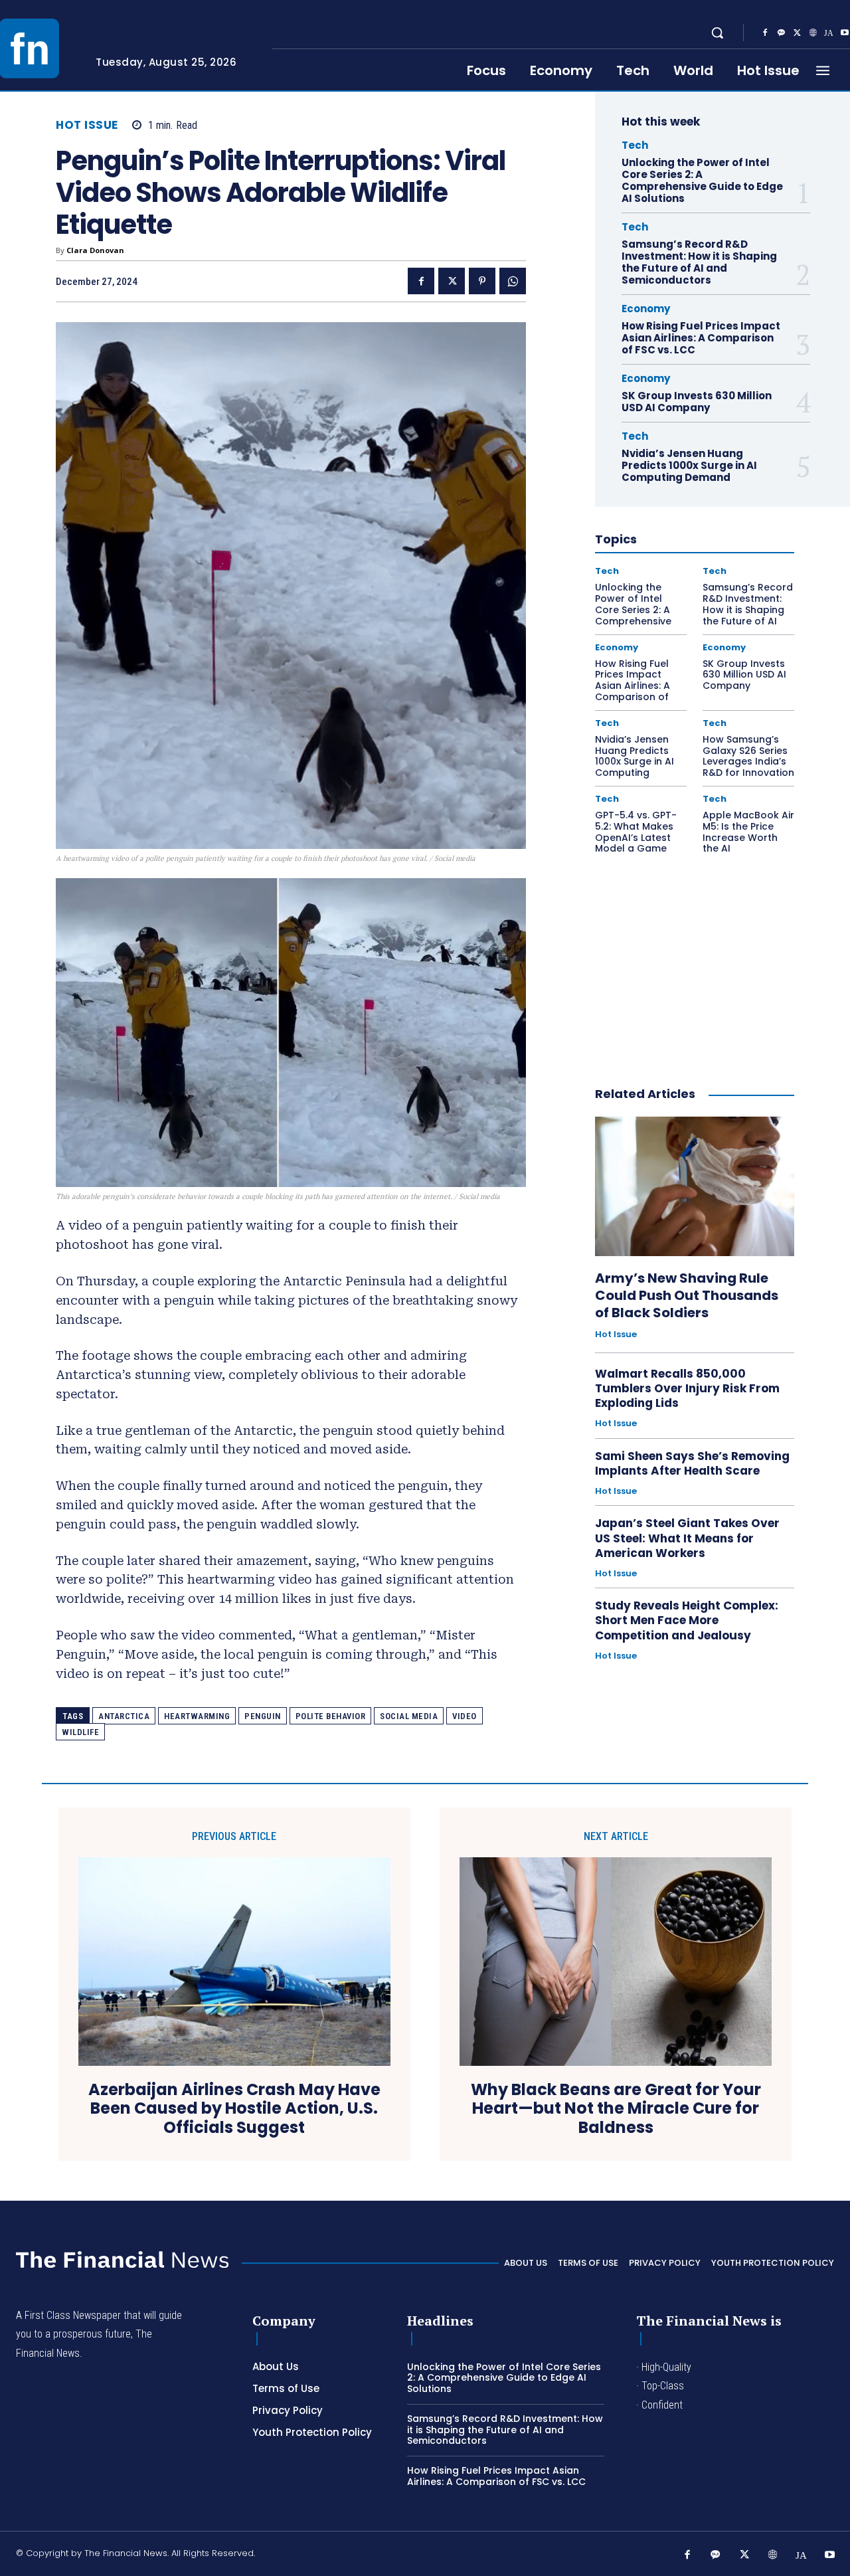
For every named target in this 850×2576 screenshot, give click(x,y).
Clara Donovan (95, 250)
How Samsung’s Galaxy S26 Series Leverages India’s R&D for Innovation (748, 756)
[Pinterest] (482, 281)
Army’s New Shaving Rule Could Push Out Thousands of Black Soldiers (687, 1295)
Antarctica (124, 1716)
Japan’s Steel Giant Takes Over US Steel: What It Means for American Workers (687, 1538)
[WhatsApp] (513, 281)
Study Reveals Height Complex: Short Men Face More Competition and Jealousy (687, 1620)
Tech (635, 145)
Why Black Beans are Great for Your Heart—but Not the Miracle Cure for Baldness (616, 2109)
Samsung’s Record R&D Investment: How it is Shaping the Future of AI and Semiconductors (699, 262)
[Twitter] (797, 33)
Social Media (409, 1716)
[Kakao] (781, 33)
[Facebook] (765, 33)
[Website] (813, 33)
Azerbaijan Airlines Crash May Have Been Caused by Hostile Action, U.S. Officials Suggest (234, 2109)
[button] (717, 33)
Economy (646, 309)
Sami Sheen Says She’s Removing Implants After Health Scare (692, 1463)
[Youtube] (830, 2555)
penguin (263, 1716)
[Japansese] (829, 33)
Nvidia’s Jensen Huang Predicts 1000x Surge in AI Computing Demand (689, 465)
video (465, 1716)
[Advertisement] (695, 964)
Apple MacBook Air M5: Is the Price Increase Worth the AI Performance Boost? (748, 843)
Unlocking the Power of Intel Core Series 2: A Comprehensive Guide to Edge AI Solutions (702, 180)
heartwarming (197, 1716)
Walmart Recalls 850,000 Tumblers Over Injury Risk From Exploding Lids (687, 1388)
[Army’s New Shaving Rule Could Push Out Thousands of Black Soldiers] (695, 1186)
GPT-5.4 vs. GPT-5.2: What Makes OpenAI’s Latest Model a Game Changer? (636, 837)
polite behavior (331, 1716)
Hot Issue (87, 125)
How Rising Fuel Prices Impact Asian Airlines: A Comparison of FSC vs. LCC (701, 338)
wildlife (80, 1732)
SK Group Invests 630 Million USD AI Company (697, 402)
